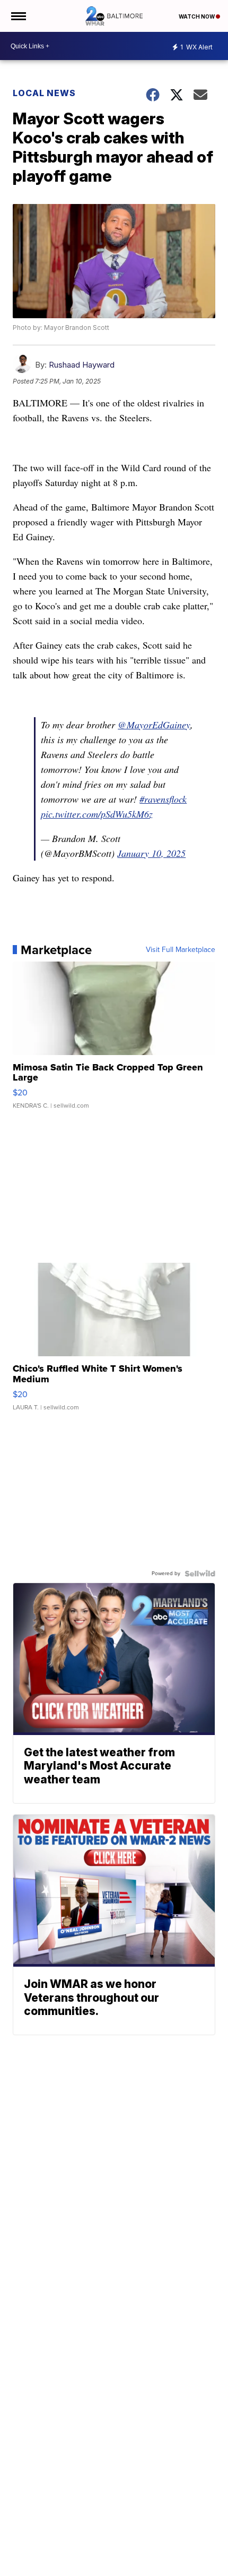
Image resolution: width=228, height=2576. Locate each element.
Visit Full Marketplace (181, 950)
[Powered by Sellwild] (200, 1574)
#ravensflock (163, 799)
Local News (44, 93)
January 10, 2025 (151, 853)
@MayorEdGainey (154, 725)
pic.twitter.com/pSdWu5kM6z (97, 814)
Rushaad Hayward (82, 365)
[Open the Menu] (18, 16)
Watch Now (197, 16)
